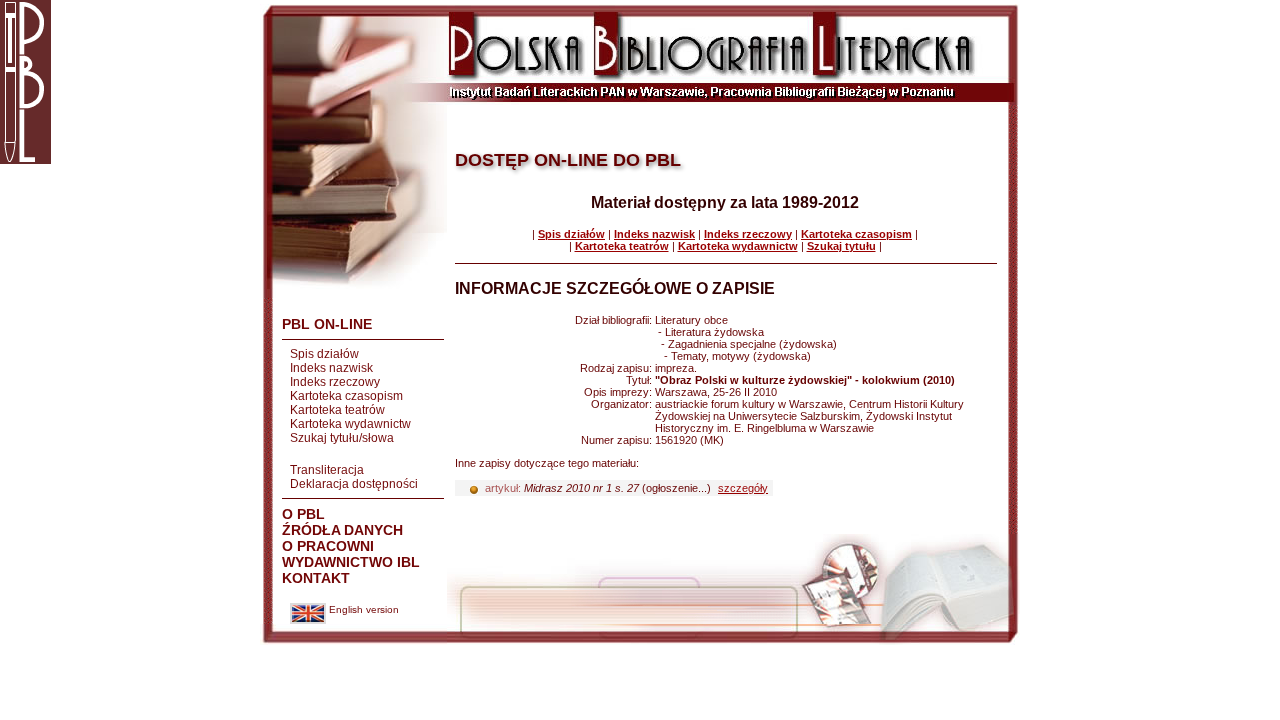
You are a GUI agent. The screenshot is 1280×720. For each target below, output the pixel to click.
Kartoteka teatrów (337, 410)
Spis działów (324, 354)
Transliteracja (327, 470)
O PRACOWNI (328, 546)
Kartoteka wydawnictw (350, 424)
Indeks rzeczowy (335, 382)
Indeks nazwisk (331, 368)
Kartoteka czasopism (346, 396)
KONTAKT (316, 578)
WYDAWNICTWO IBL (351, 562)
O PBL (303, 514)
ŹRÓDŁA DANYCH (342, 530)
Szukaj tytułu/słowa (342, 438)
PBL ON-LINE (327, 324)
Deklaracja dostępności (354, 484)
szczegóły (743, 488)
